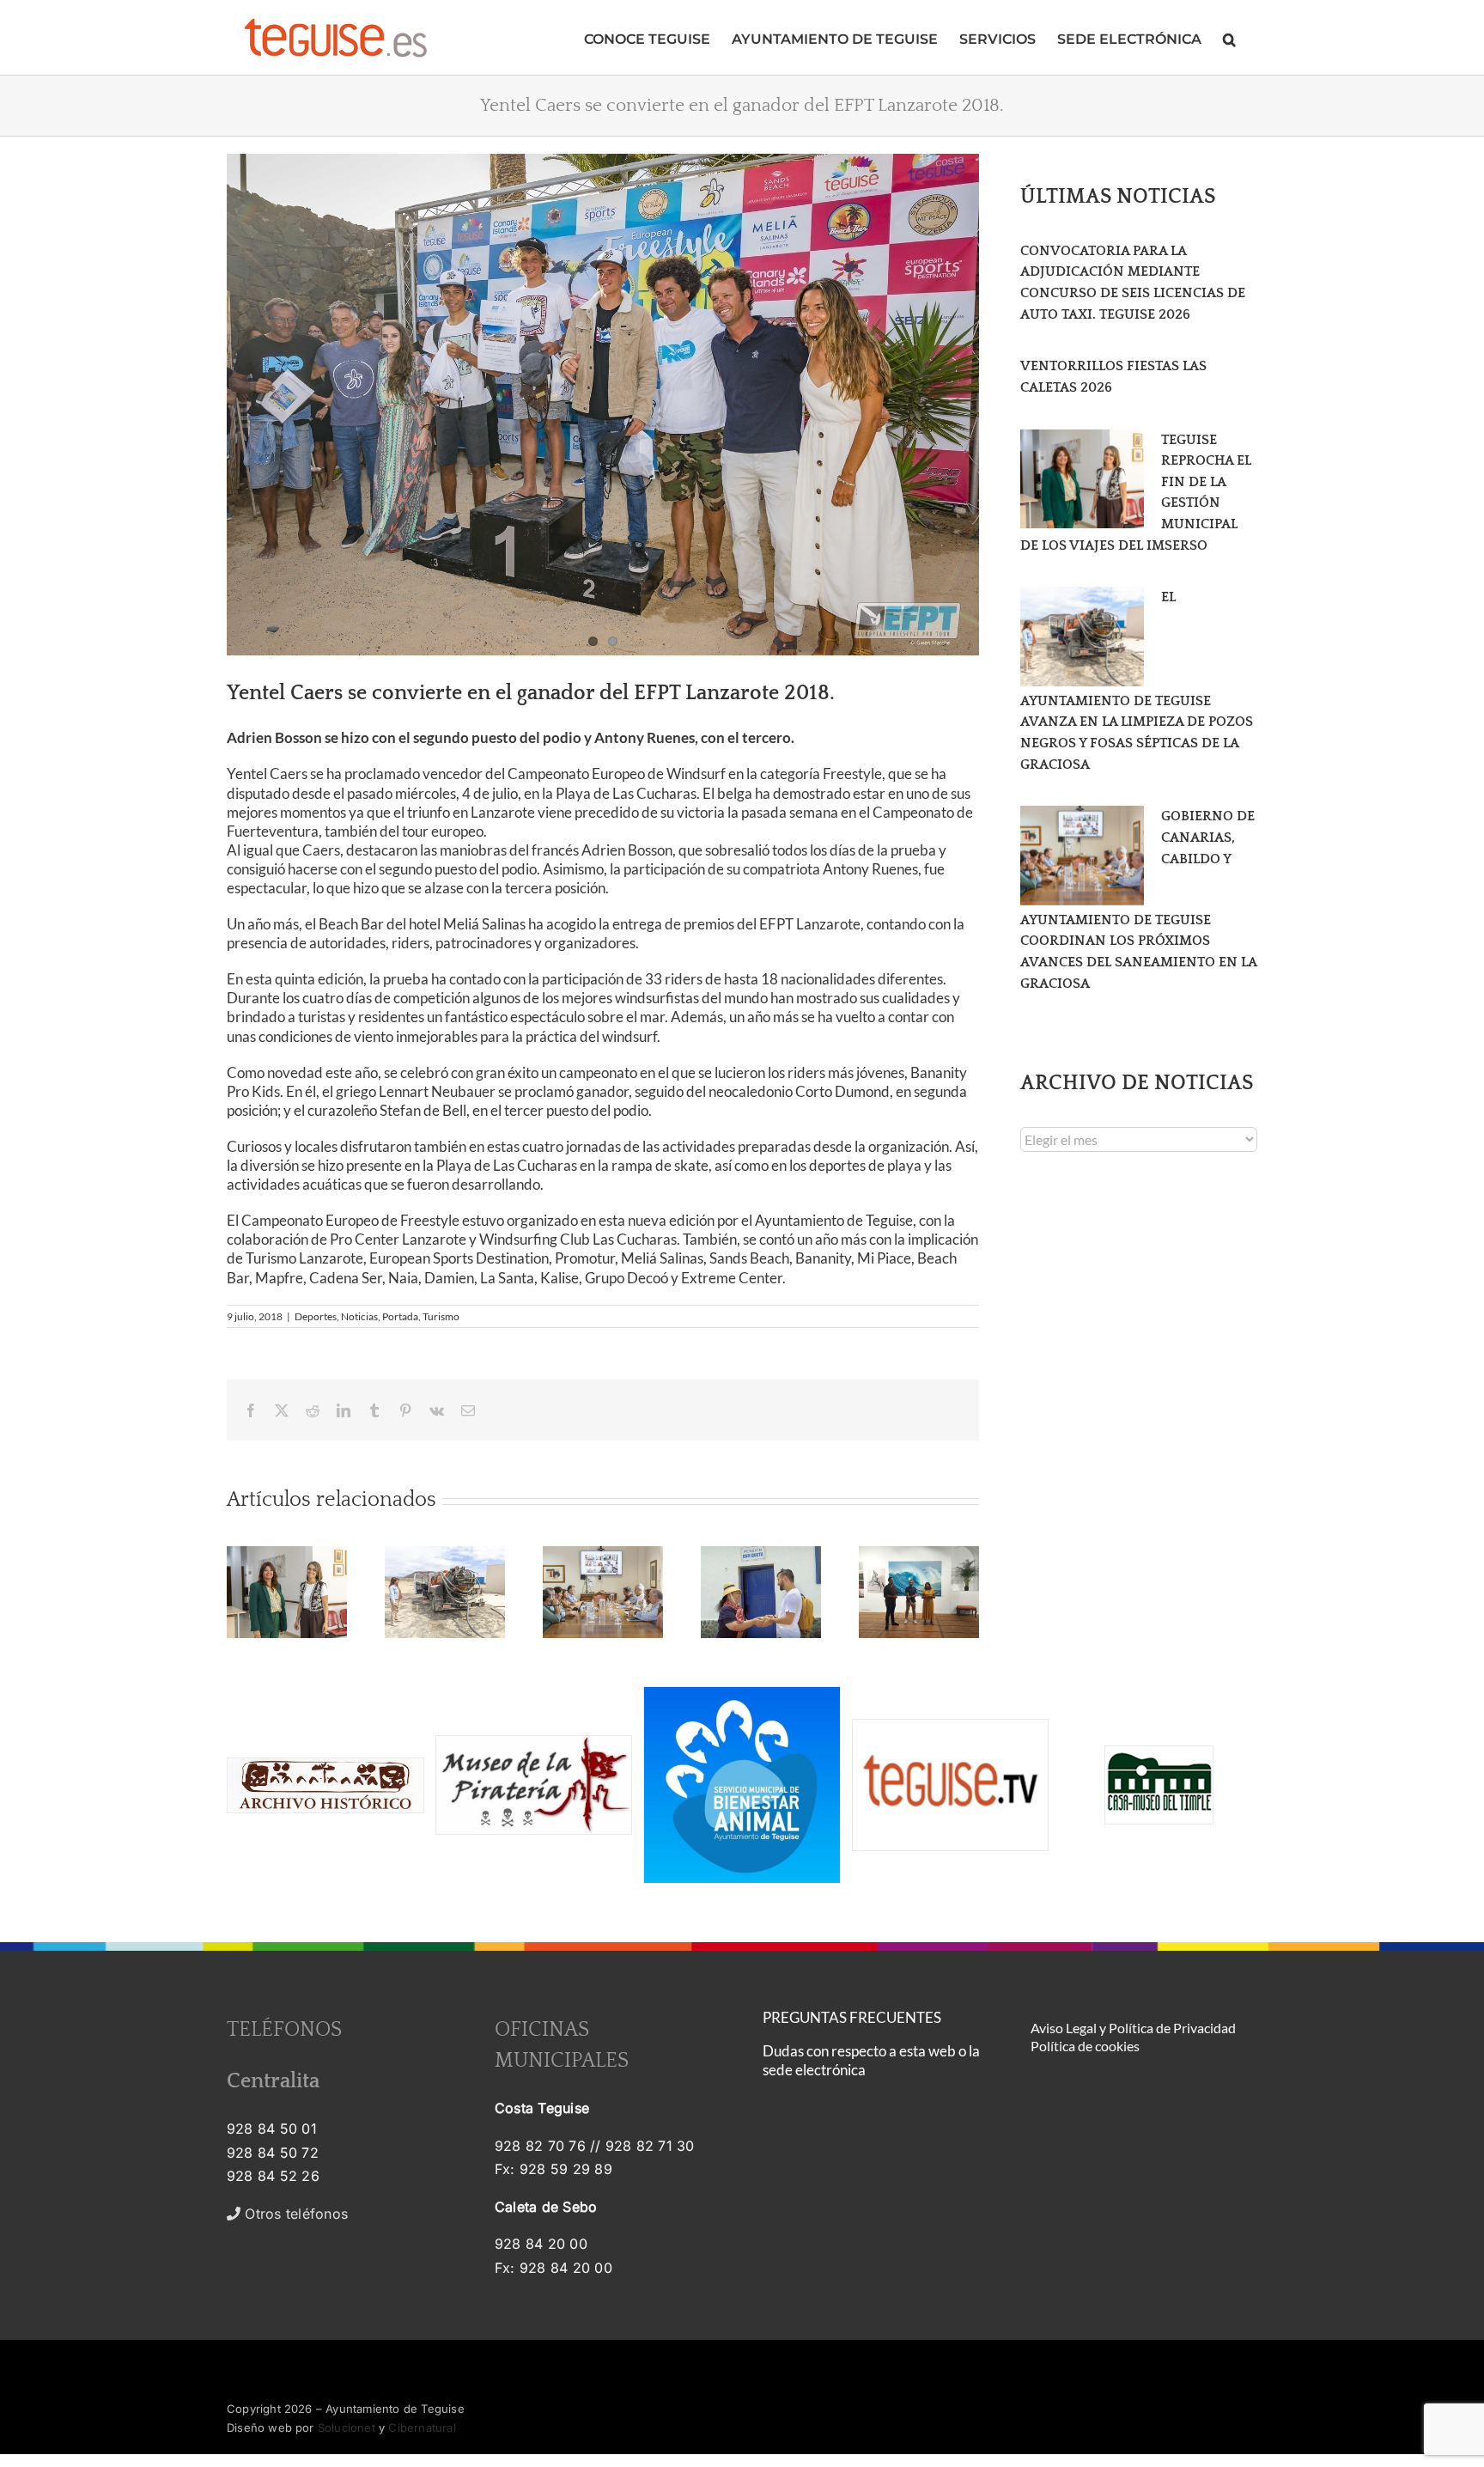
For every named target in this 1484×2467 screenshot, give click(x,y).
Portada (400, 1316)
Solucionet (347, 2427)
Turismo (441, 1316)
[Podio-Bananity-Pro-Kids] (603, 405)
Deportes (316, 1316)
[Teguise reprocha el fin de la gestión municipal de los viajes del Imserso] (1082, 479)
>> (306, 2214)
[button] (1229, 37)
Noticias (359, 1316)
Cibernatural (422, 2427)
